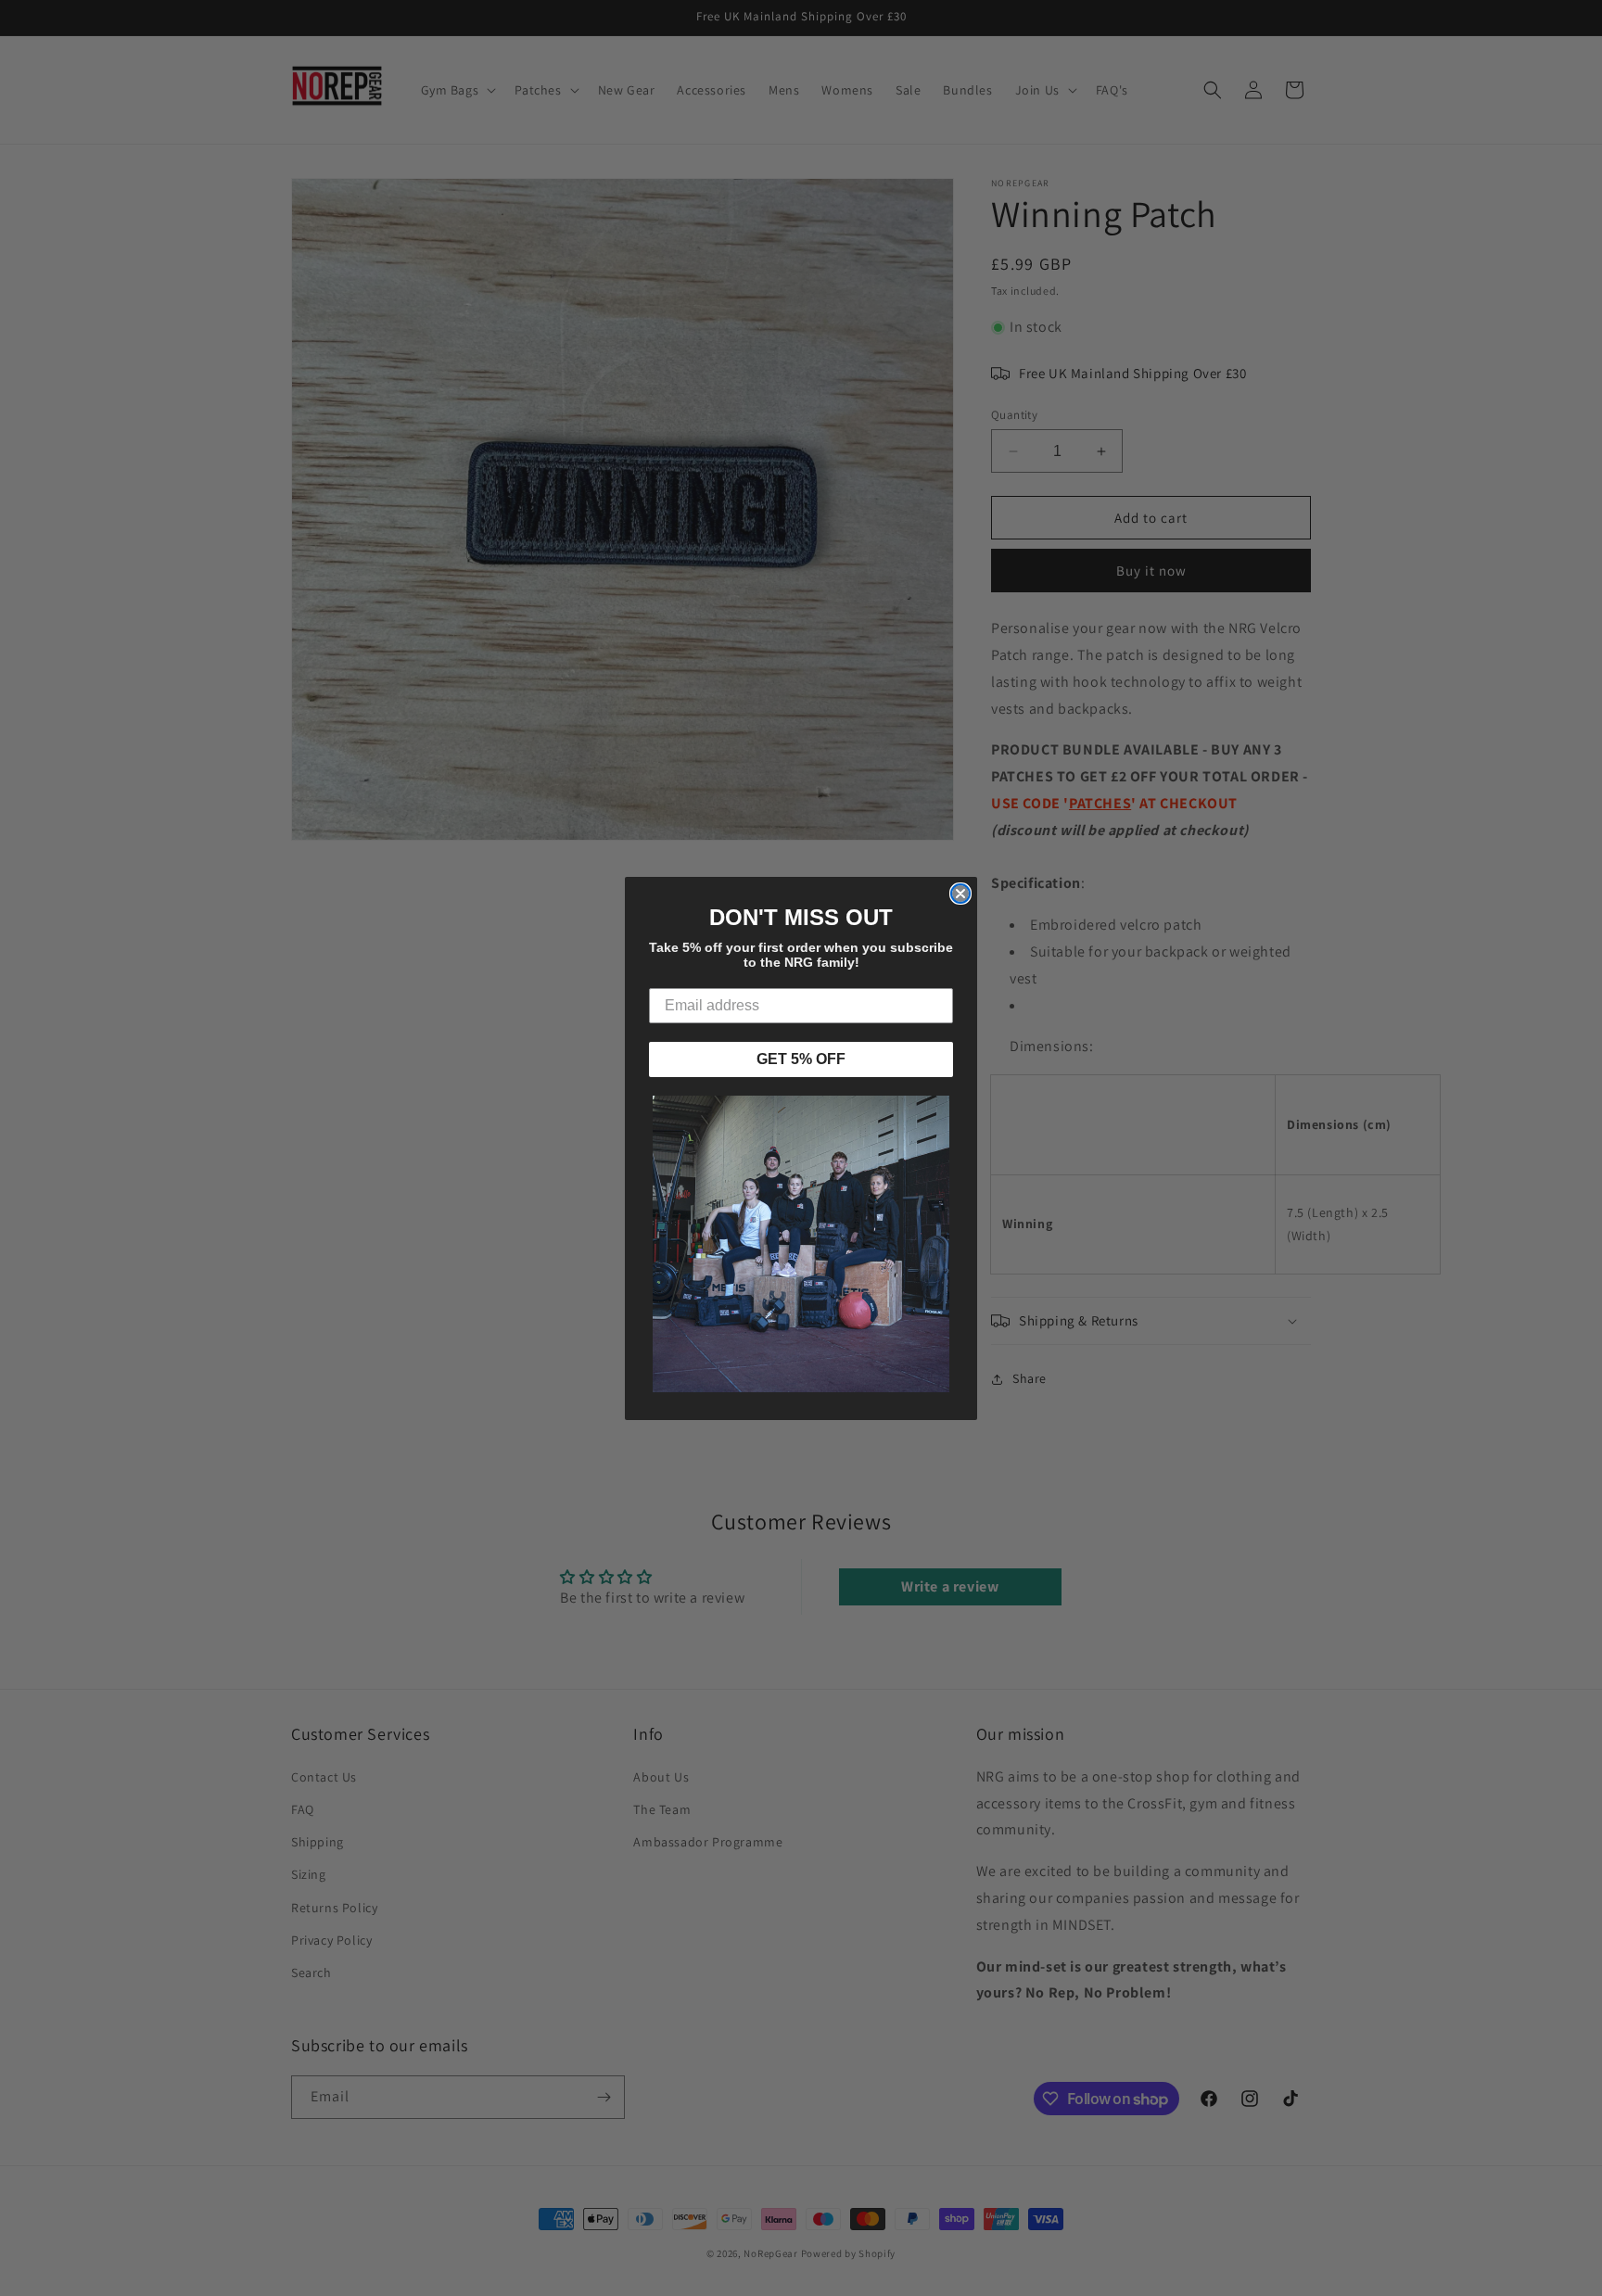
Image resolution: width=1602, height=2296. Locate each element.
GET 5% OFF (801, 1059)
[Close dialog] (960, 894)
